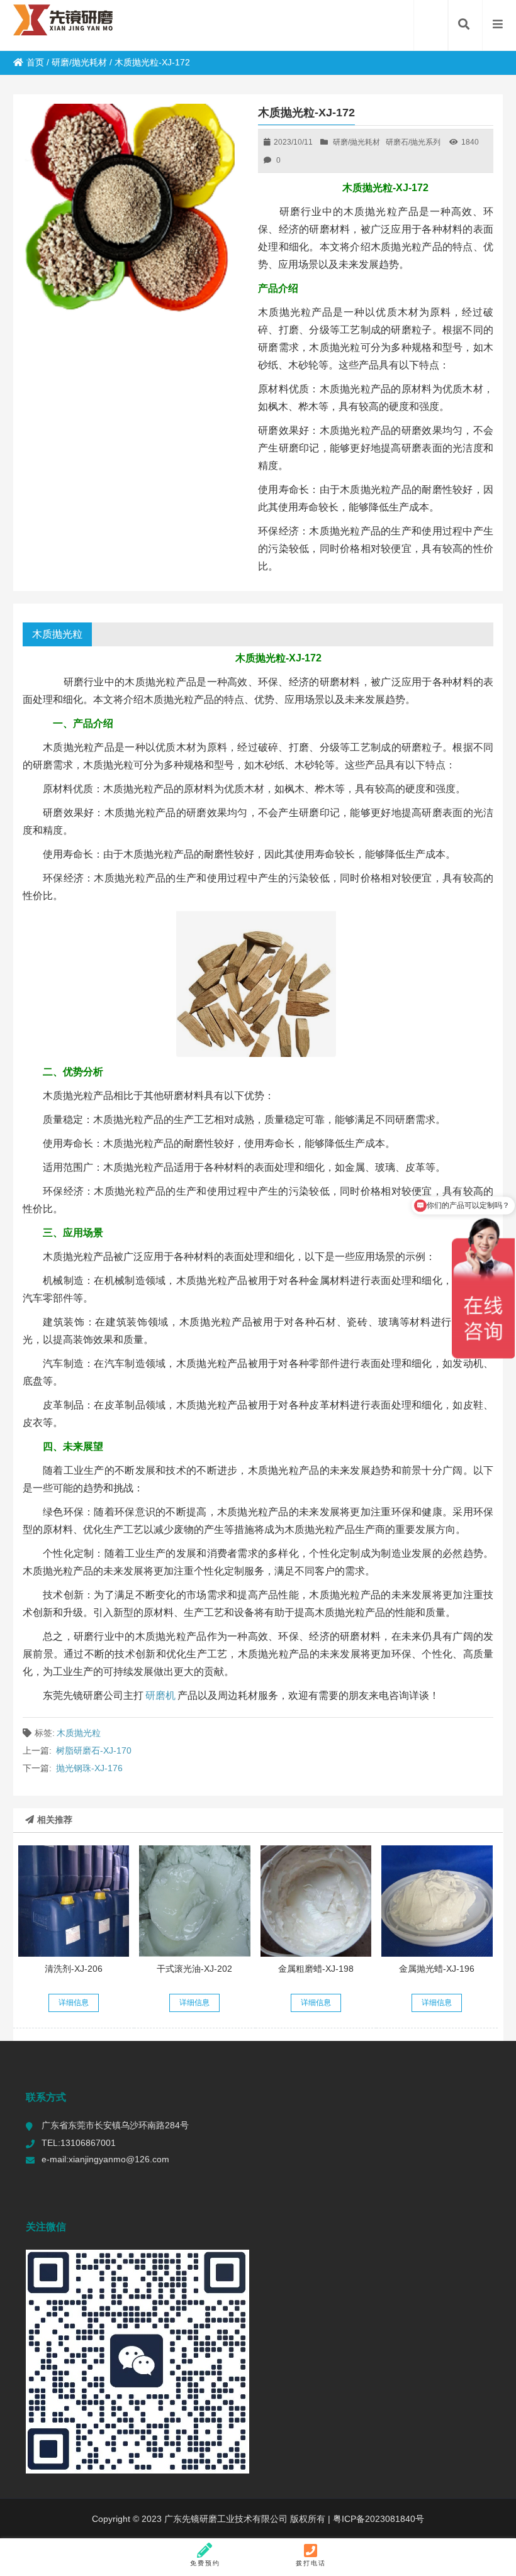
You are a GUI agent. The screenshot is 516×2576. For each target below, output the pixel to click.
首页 (35, 62)
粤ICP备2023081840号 (377, 2519)
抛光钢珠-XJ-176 (89, 1768)
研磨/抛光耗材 (79, 62)
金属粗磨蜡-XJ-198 (316, 1969)
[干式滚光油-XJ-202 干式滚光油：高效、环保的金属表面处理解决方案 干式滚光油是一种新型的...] (195, 1901)
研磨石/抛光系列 (413, 142)
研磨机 (160, 1695)
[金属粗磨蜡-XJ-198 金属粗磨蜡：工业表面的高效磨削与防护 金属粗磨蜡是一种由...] (316, 1901)
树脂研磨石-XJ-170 (94, 1750)
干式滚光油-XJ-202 (194, 1969)
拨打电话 (311, 2563)
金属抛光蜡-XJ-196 (437, 1969)
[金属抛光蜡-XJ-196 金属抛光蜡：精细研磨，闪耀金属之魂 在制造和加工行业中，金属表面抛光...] (437, 1901)
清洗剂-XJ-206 (74, 1969)
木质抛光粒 (79, 1733)
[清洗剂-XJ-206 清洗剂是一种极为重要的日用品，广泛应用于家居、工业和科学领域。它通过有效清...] (74, 1901)
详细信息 (74, 2003)
